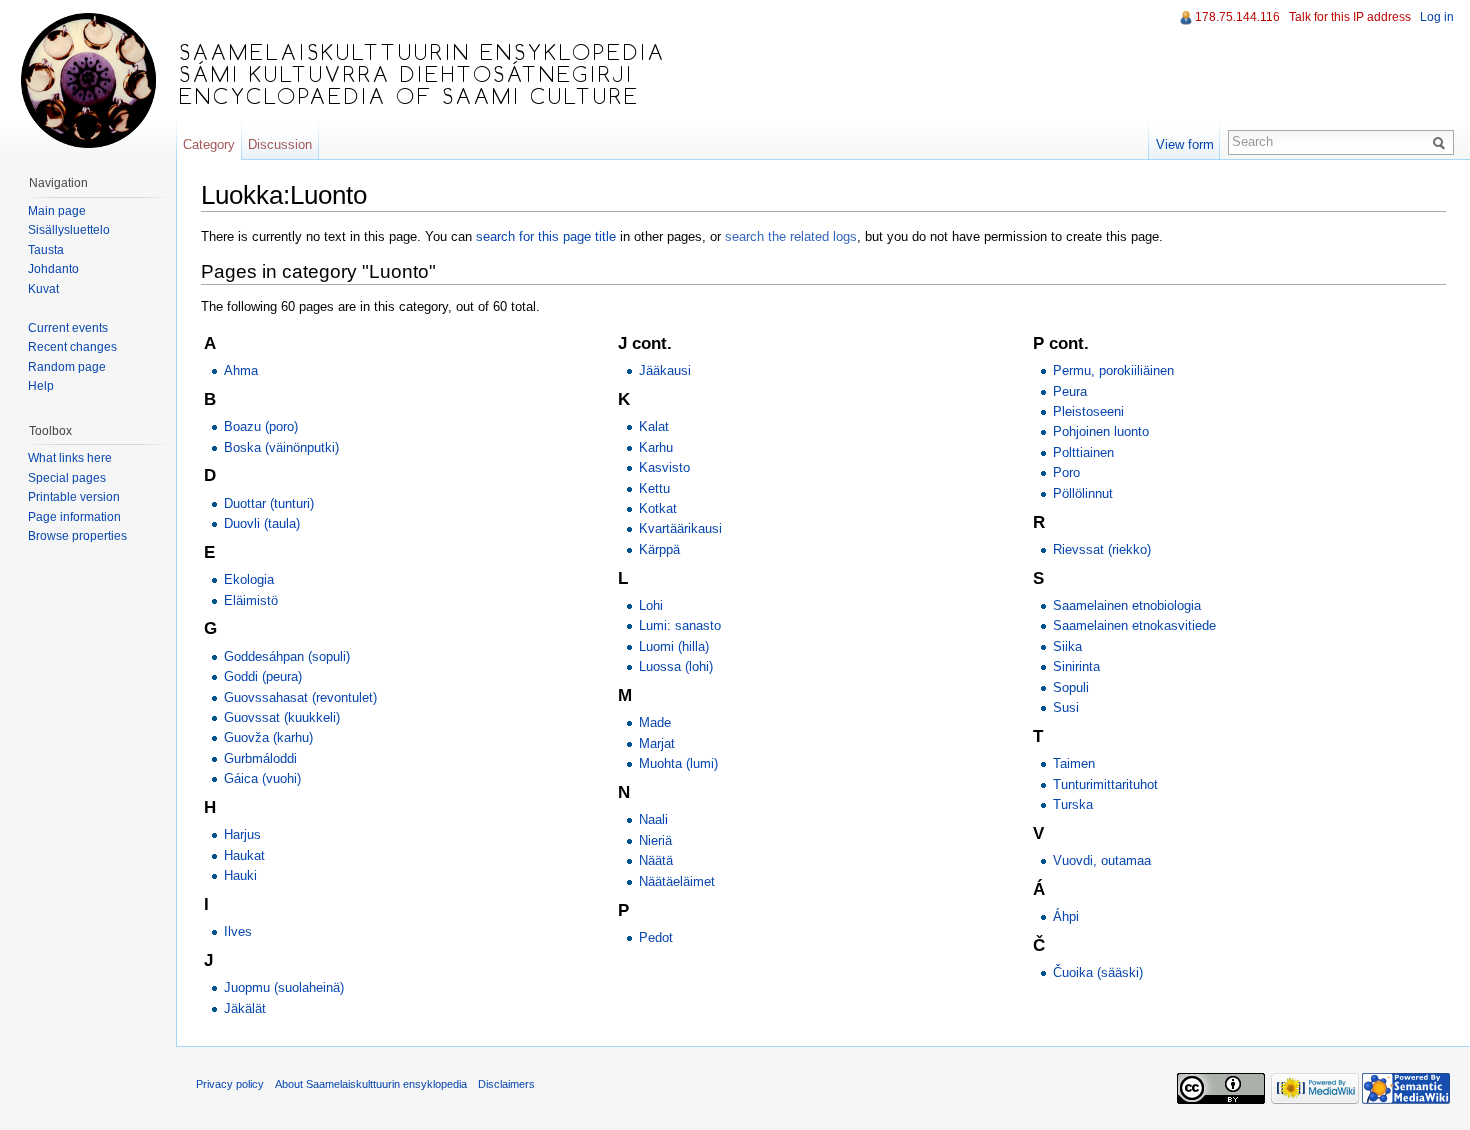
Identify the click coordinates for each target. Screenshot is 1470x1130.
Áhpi (1066, 916)
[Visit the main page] (88, 80)
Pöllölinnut (1083, 493)
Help (41, 386)
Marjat (657, 743)
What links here (70, 458)
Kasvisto (664, 467)
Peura (1070, 391)
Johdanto (53, 269)
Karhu (656, 447)
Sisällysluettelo (69, 230)
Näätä (656, 860)
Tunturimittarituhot (1105, 784)
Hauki (240, 875)
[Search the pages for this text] (1442, 142)
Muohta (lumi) (678, 763)
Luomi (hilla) (674, 646)
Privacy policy (230, 1084)
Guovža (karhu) (268, 737)
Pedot (656, 937)
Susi (1066, 707)
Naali (653, 819)
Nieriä (655, 840)
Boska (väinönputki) (281, 447)
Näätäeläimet (677, 881)
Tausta (46, 250)
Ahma (241, 370)
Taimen (1074, 763)
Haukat (244, 855)
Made (655, 722)
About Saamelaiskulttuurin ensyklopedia (371, 1084)
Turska (1073, 804)
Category (209, 144)
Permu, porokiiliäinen (1113, 370)
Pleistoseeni (1088, 411)
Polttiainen (1083, 452)
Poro (1066, 472)
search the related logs (791, 236)
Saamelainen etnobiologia (1127, 605)
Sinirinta (1076, 666)
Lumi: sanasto (680, 625)
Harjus (242, 834)
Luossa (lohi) (676, 666)
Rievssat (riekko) (1102, 549)
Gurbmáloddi (260, 758)
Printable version (74, 497)
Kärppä (659, 549)
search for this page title (546, 236)
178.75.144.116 (1237, 17)
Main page (57, 211)
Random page (67, 367)
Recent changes (72, 347)
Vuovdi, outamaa (1102, 860)
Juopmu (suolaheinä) (284, 987)
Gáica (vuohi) (262, 778)
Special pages (67, 478)
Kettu (654, 488)
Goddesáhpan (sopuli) (287, 656)
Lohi (651, 605)
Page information (74, 517)
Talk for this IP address (1350, 17)
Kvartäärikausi (680, 528)
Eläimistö (251, 600)
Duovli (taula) (262, 523)
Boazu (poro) (261, 426)
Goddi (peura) (263, 676)
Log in (1437, 17)
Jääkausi (665, 370)
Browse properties (77, 536)
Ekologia (249, 579)
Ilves (238, 931)
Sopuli (1071, 687)
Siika (1067, 646)
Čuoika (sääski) (1098, 972)
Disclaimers (506, 1084)
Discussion (280, 144)
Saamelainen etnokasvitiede (1134, 625)
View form (1185, 144)
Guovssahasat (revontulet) (300, 697)
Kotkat (658, 508)
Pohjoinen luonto (1101, 431)
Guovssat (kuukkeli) (282, 717)
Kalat (654, 426)
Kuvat (43, 289)
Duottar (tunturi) (269, 503)
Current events (68, 328)
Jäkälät (245, 1008)
